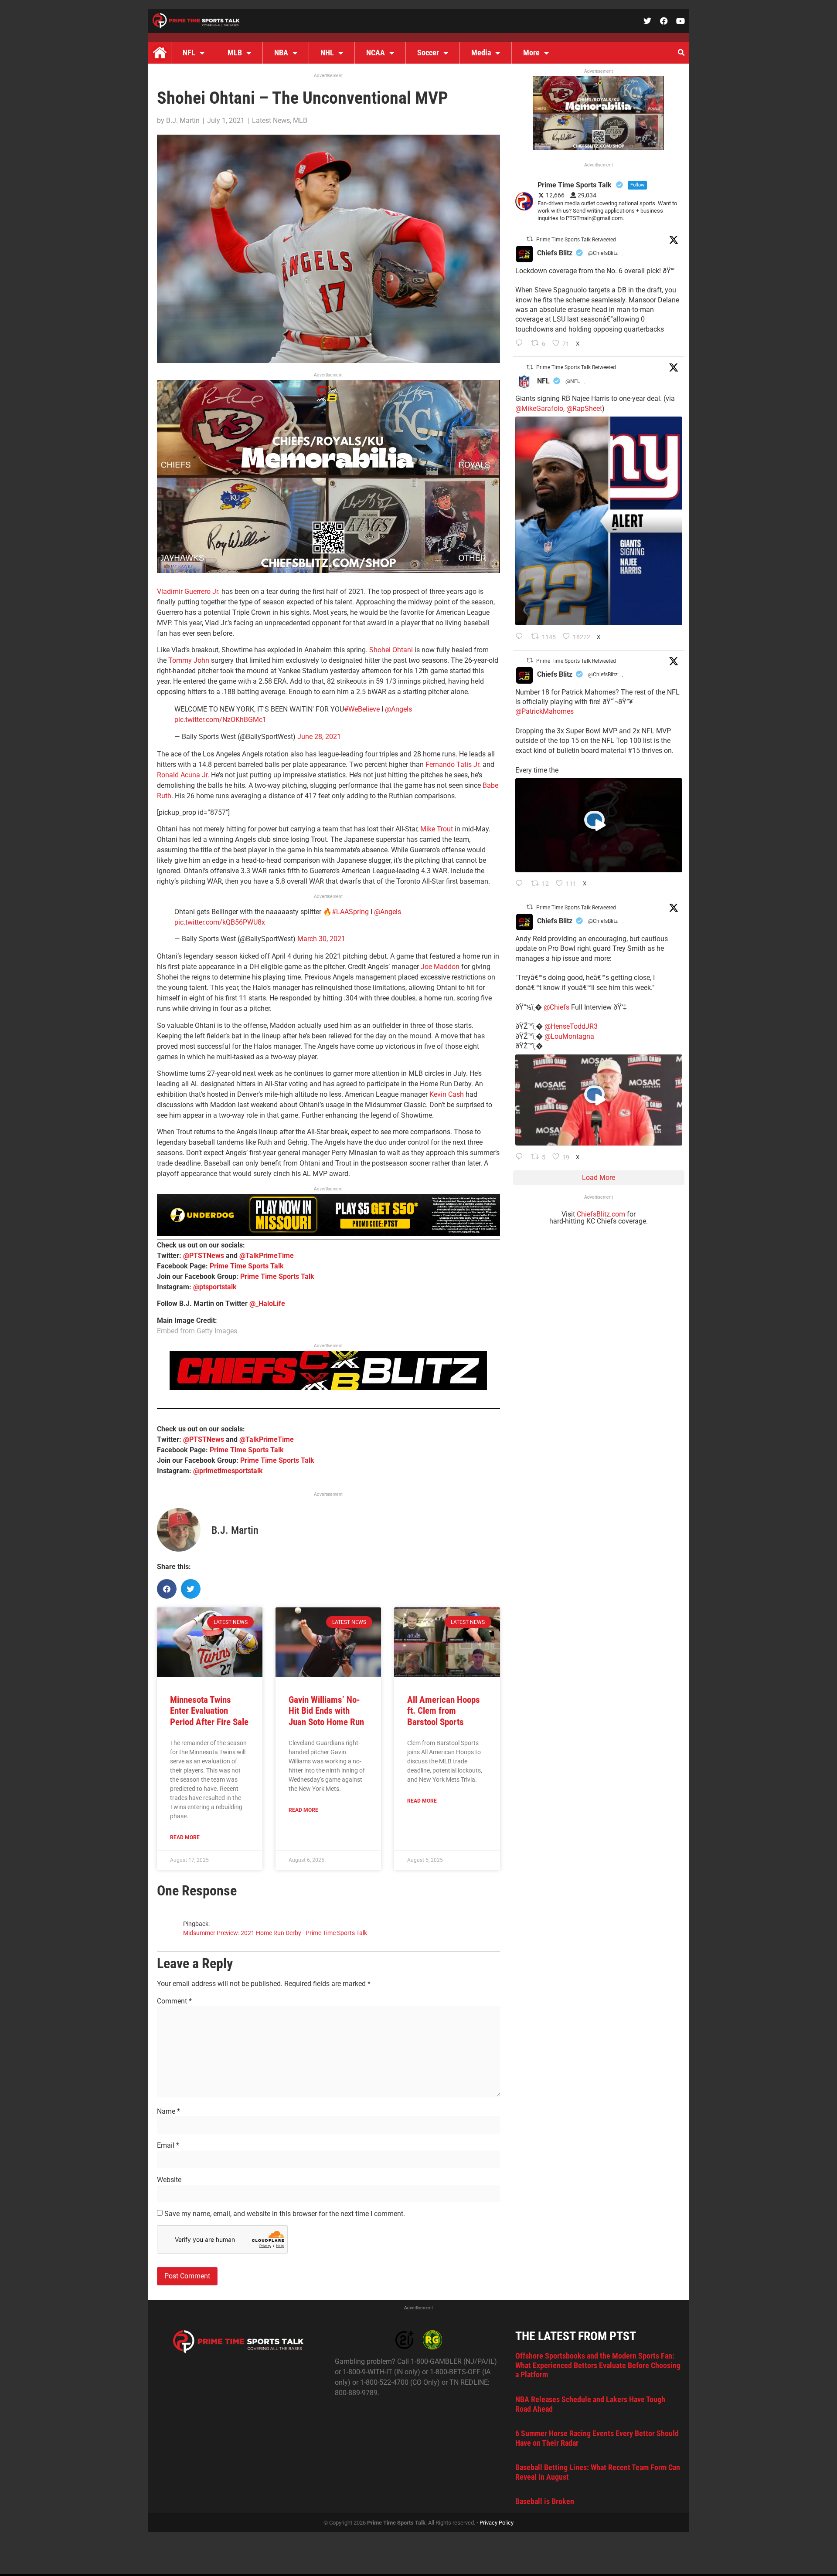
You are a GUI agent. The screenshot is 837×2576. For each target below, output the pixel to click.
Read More (185, 1837)
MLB (235, 53)
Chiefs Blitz (555, 253)
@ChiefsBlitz (603, 253)
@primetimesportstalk (228, 1471)
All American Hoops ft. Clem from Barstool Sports (444, 1711)
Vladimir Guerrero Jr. (188, 591)
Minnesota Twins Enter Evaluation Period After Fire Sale (209, 1711)
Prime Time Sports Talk (247, 1266)
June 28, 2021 (319, 737)
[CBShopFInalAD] (328, 571)
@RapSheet (584, 408)
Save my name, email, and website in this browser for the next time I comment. (285, 2214)
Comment (174, 2001)
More (531, 53)
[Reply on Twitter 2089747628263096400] (521, 637)
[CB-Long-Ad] (328, 1388)
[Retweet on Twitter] (530, 239)
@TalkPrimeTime (267, 1256)
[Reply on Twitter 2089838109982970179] (521, 344)
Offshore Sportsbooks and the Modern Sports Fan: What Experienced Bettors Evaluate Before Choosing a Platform (598, 2365)
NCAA (376, 53)
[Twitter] (647, 21)
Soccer (428, 53)
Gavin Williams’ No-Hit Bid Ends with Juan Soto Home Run (326, 1711)
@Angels (398, 709)
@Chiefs (556, 1007)
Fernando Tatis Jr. (453, 764)
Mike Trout (437, 829)
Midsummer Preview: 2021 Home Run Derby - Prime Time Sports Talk (275, 1933)
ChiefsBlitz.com (601, 1214)
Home (160, 53)
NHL (327, 53)
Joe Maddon (440, 967)
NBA (281, 53)
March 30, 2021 (321, 939)
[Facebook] (664, 21)
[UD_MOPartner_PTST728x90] (328, 1234)
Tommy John (189, 660)
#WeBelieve (362, 709)
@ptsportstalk (215, 1287)
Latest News (271, 120)
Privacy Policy (497, 2523)
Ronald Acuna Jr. (183, 775)
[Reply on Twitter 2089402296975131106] (521, 1157)
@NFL (573, 381)
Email (168, 2146)
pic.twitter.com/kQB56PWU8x (220, 922)
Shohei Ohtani (391, 650)
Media (481, 53)
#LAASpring (350, 912)
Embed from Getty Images (197, 1331)
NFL (189, 53)
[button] (681, 53)
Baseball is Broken (545, 2501)
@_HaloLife (267, 1303)
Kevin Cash (447, 1094)
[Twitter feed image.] (599, 521)
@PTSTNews (204, 1256)
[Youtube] (680, 21)
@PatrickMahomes (544, 711)
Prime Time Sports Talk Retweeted (576, 240)
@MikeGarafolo (539, 408)
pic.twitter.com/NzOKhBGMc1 (220, 720)
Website (169, 2180)
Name (168, 2112)
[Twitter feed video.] (599, 825)
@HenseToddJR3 (571, 1026)
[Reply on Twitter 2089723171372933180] (521, 884)
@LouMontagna (569, 1036)
